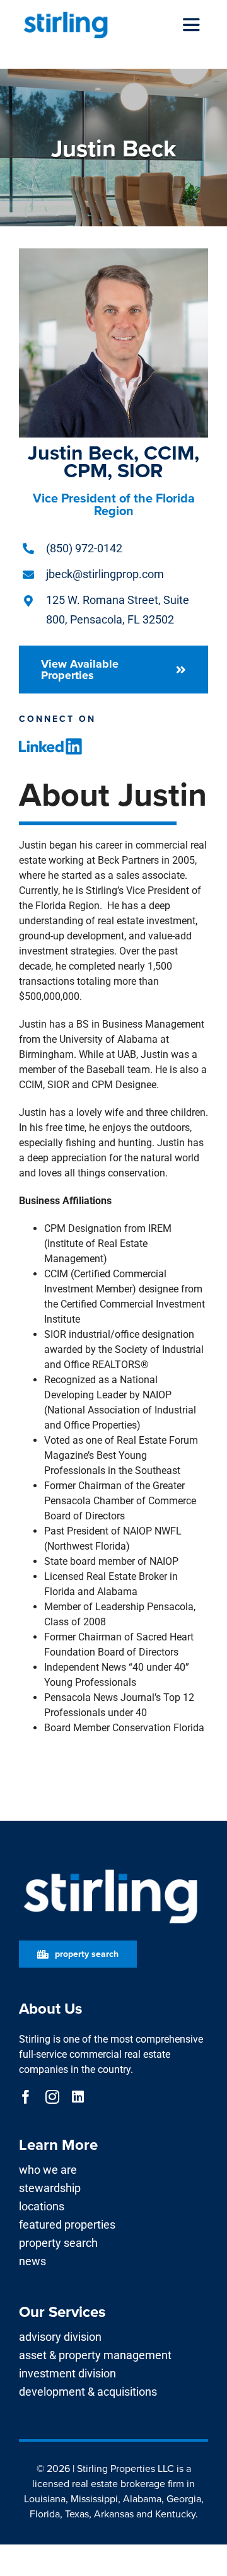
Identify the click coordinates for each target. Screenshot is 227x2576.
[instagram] (52, 2097)
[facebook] (26, 2097)
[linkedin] (78, 2097)
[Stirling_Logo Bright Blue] (66, 14)
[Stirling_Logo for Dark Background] (110, 1870)
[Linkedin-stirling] (50, 743)
